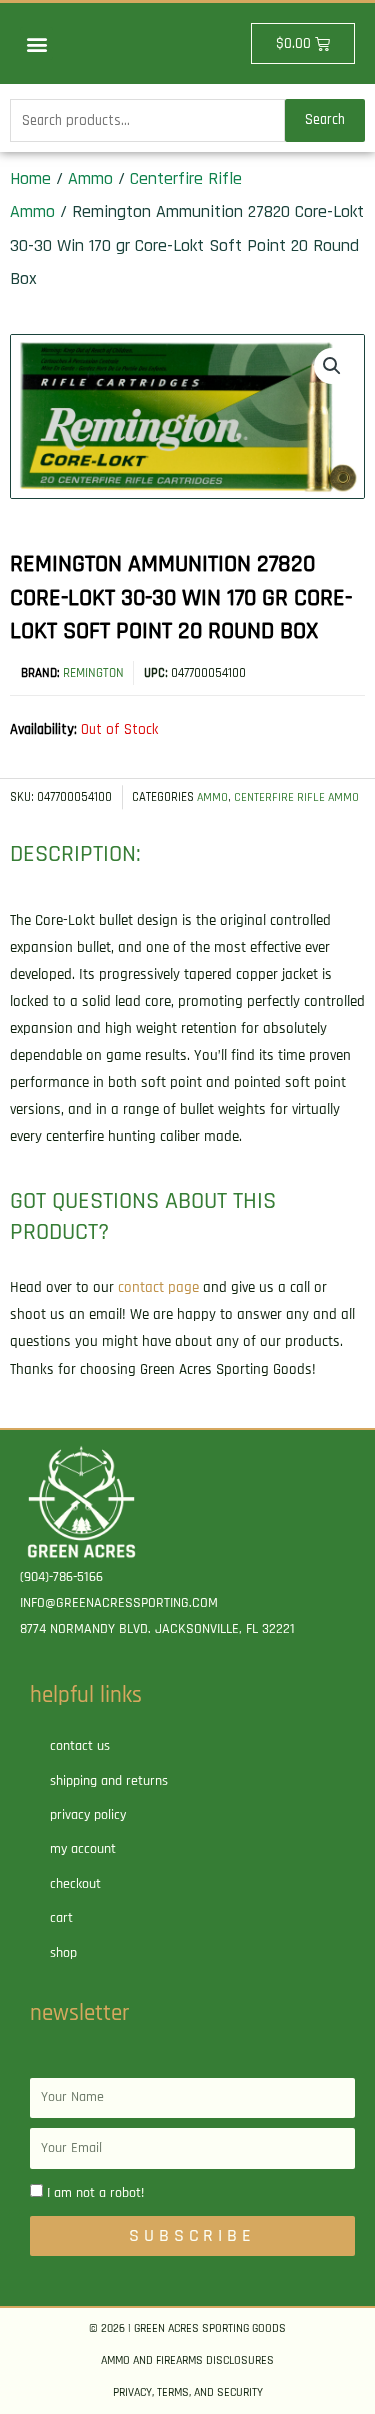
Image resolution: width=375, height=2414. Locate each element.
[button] (36, 43)
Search (325, 119)
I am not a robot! (95, 2193)
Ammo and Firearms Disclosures (187, 2360)
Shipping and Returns (109, 1781)
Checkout (75, 1884)
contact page (158, 1287)
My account (83, 1849)
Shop (63, 1953)
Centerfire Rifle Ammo (296, 797)
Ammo (90, 178)
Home (30, 178)
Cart (61, 1918)
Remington (93, 673)
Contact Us (80, 1746)
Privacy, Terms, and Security (188, 2392)
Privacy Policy (88, 1815)
